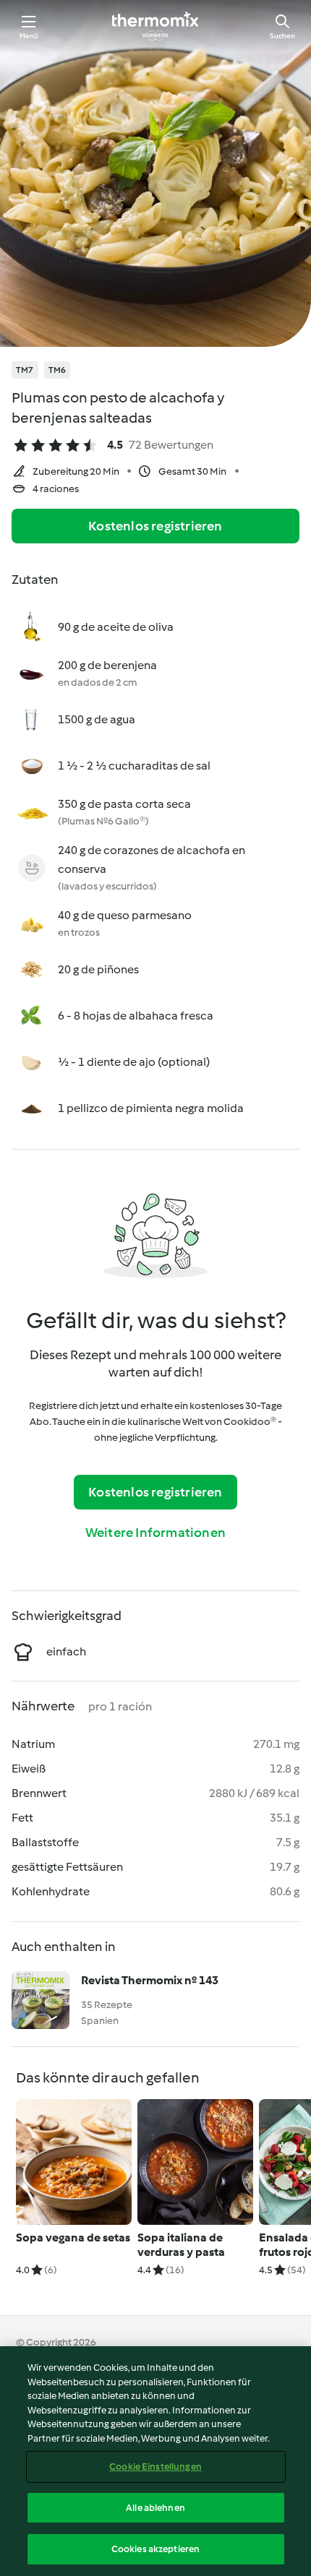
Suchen (282, 36)
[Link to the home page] (155, 26)
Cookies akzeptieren (155, 2549)
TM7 (25, 370)
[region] (155, 2461)
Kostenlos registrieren (155, 526)
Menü (29, 36)
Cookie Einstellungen (155, 2467)
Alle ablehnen (155, 2508)
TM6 (57, 370)
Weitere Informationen (155, 1533)
